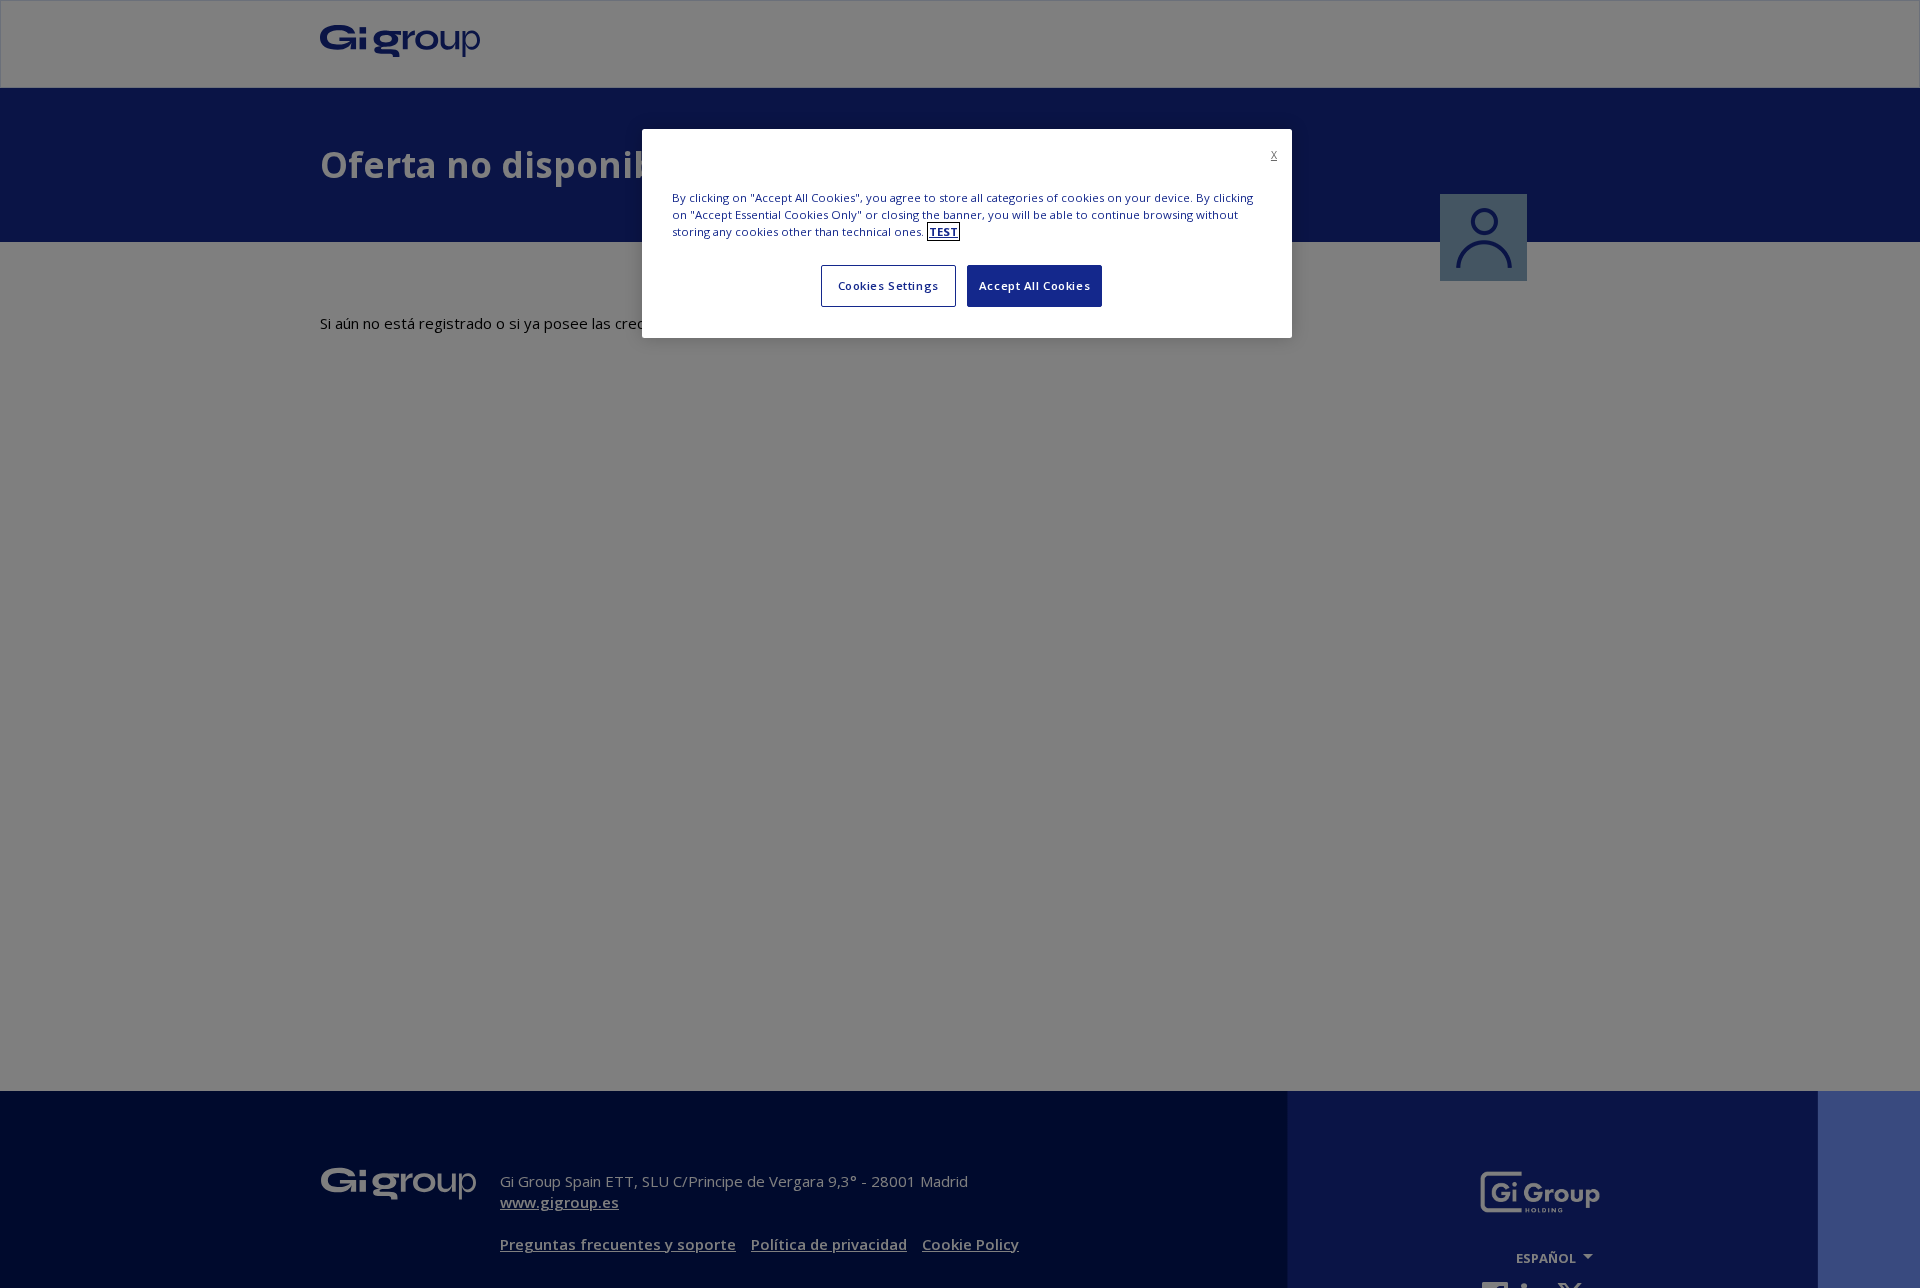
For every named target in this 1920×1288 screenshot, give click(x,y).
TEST (943, 231)
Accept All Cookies (1034, 285)
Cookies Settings (888, 285)
